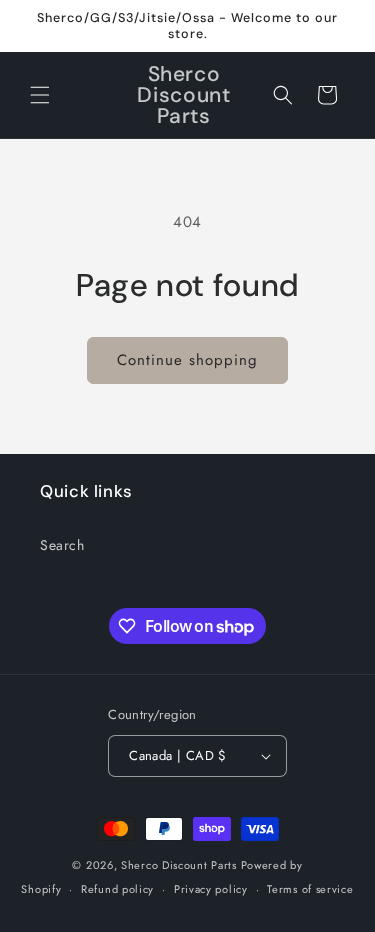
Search (62, 545)
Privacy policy (211, 889)
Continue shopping (187, 360)
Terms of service (310, 889)
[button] (40, 95)
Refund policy (117, 889)
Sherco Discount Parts (179, 865)
